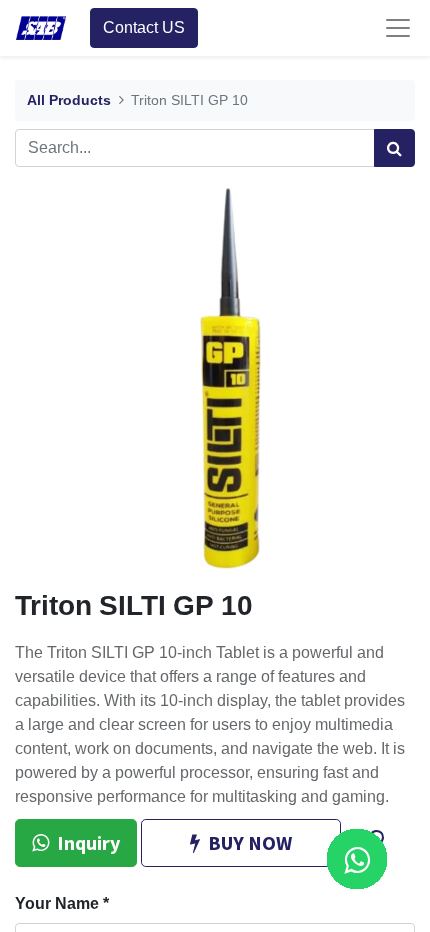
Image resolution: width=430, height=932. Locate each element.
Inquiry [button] (88, 842)
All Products (69, 100)
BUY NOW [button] (250, 842)
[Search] (394, 148)
